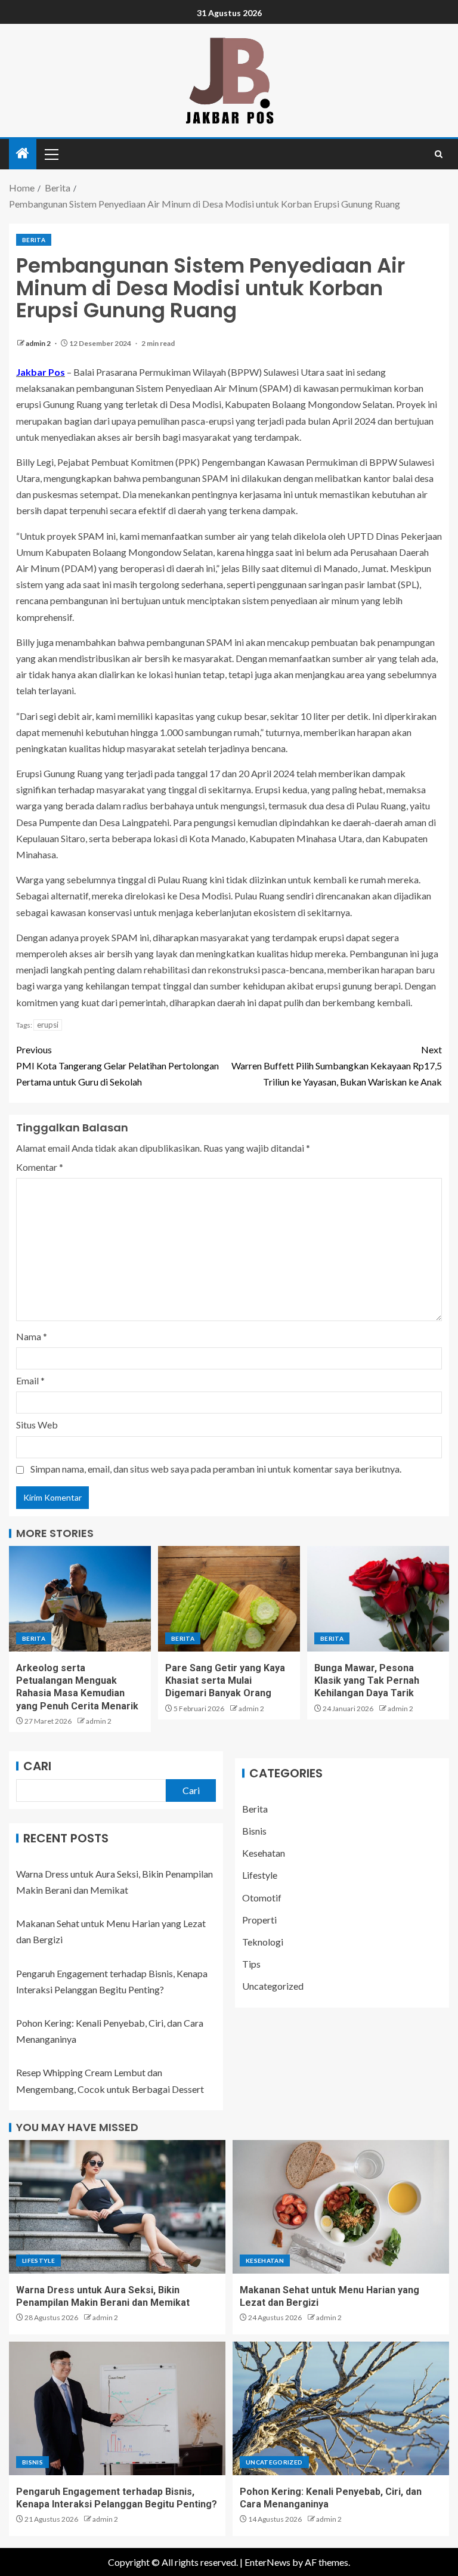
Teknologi (263, 1942)
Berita (34, 240)
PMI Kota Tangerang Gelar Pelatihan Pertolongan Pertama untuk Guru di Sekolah (117, 1066)
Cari (37, 1766)
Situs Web (37, 1425)
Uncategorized (273, 1986)
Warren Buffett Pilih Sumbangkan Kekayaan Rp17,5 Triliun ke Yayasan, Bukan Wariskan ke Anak (337, 1066)
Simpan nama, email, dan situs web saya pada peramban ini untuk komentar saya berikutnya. (216, 1469)
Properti (259, 1920)
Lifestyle (260, 1875)
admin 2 (39, 343)
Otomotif (262, 1898)
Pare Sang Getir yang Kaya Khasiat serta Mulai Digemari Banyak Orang (225, 1681)
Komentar (40, 1167)
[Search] (439, 154)
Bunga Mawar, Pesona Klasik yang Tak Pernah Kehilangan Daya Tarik (367, 1681)
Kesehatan (264, 1853)
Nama (32, 1336)
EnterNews (267, 2562)
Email (30, 1380)
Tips (251, 1964)
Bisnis (254, 1831)
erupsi (48, 1025)
